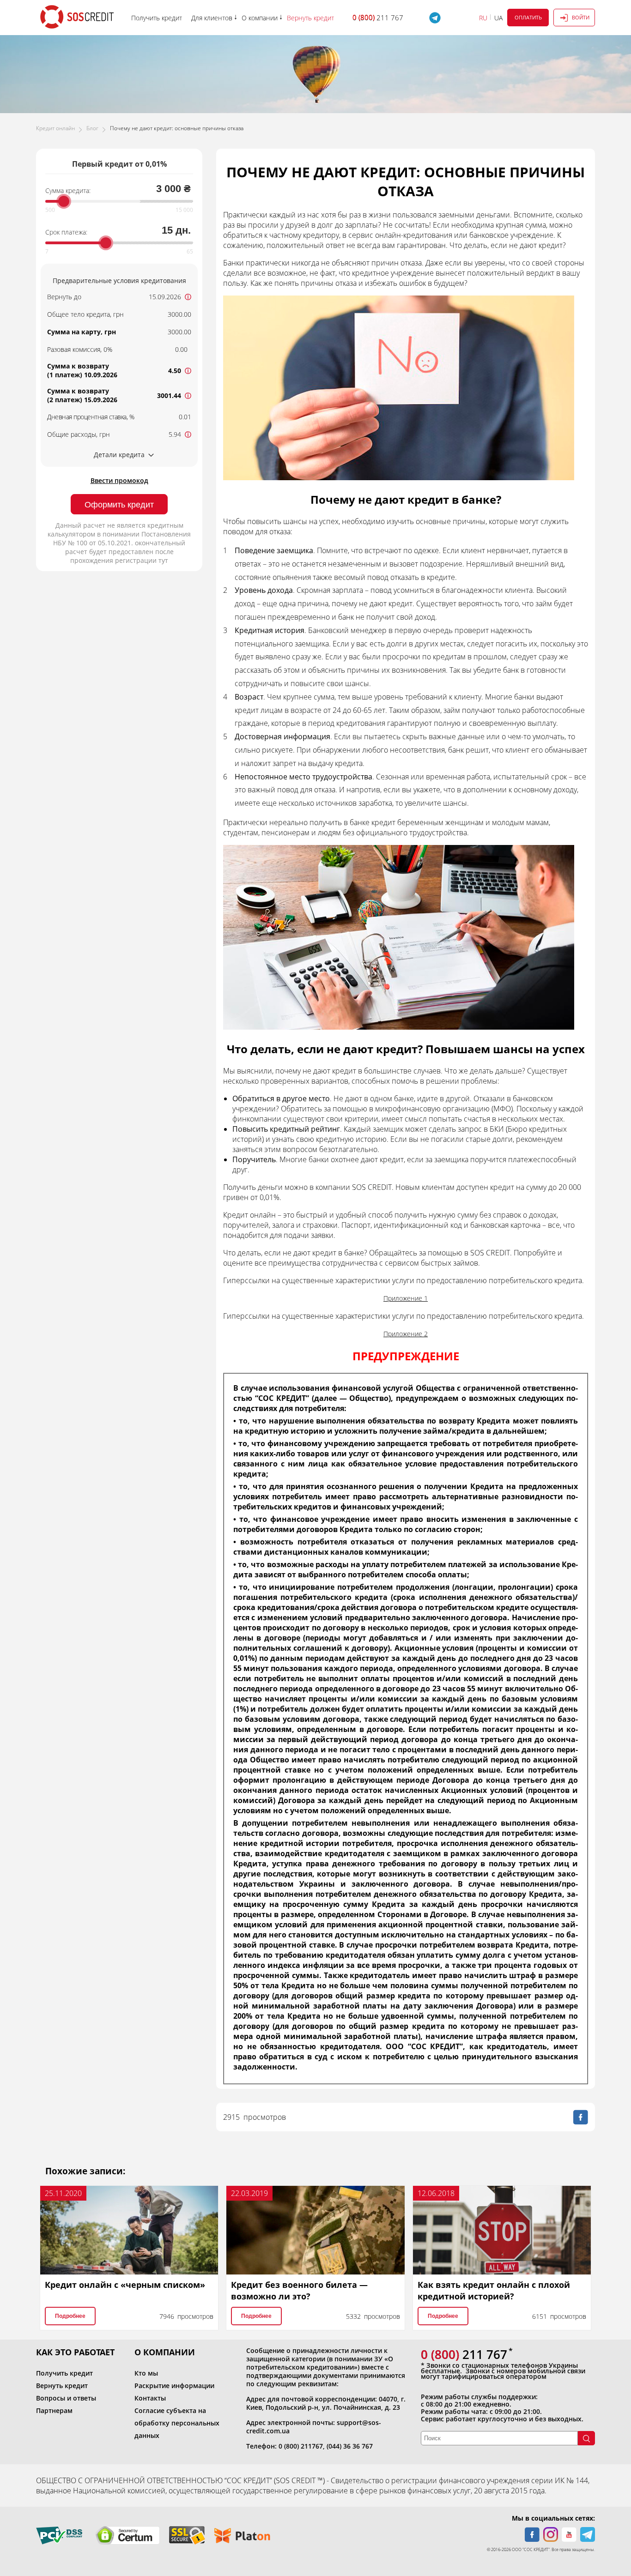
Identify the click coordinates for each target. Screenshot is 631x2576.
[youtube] (569, 2534)
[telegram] (588, 2534)
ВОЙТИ (581, 17)
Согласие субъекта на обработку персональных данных (177, 2423)
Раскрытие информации (174, 2386)
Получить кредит (64, 2373)
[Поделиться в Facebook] (581, 2117)
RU (483, 18)
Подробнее (70, 2316)
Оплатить (528, 17)
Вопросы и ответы (66, 2398)
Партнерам (54, 2410)
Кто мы (146, 2373)
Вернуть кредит (62, 2386)
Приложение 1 (406, 1298)
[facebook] (532, 2534)
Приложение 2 (406, 1334)
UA (498, 18)
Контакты (150, 2398)
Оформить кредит (119, 505)
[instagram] (551, 2534)
